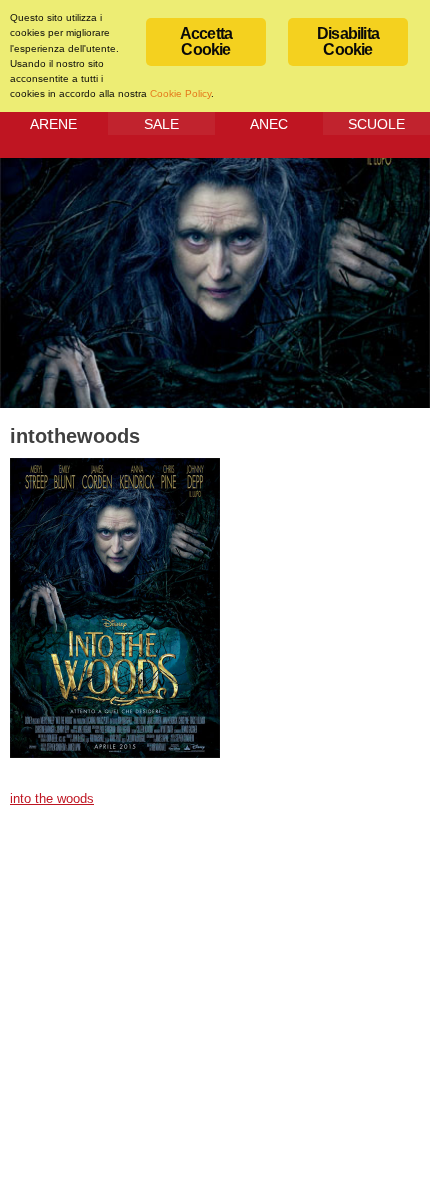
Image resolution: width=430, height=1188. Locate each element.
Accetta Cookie (206, 41)
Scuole (376, 124)
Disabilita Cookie (348, 41)
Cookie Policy (180, 93)
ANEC (269, 124)
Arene (53, 124)
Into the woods (52, 799)
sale (161, 124)
